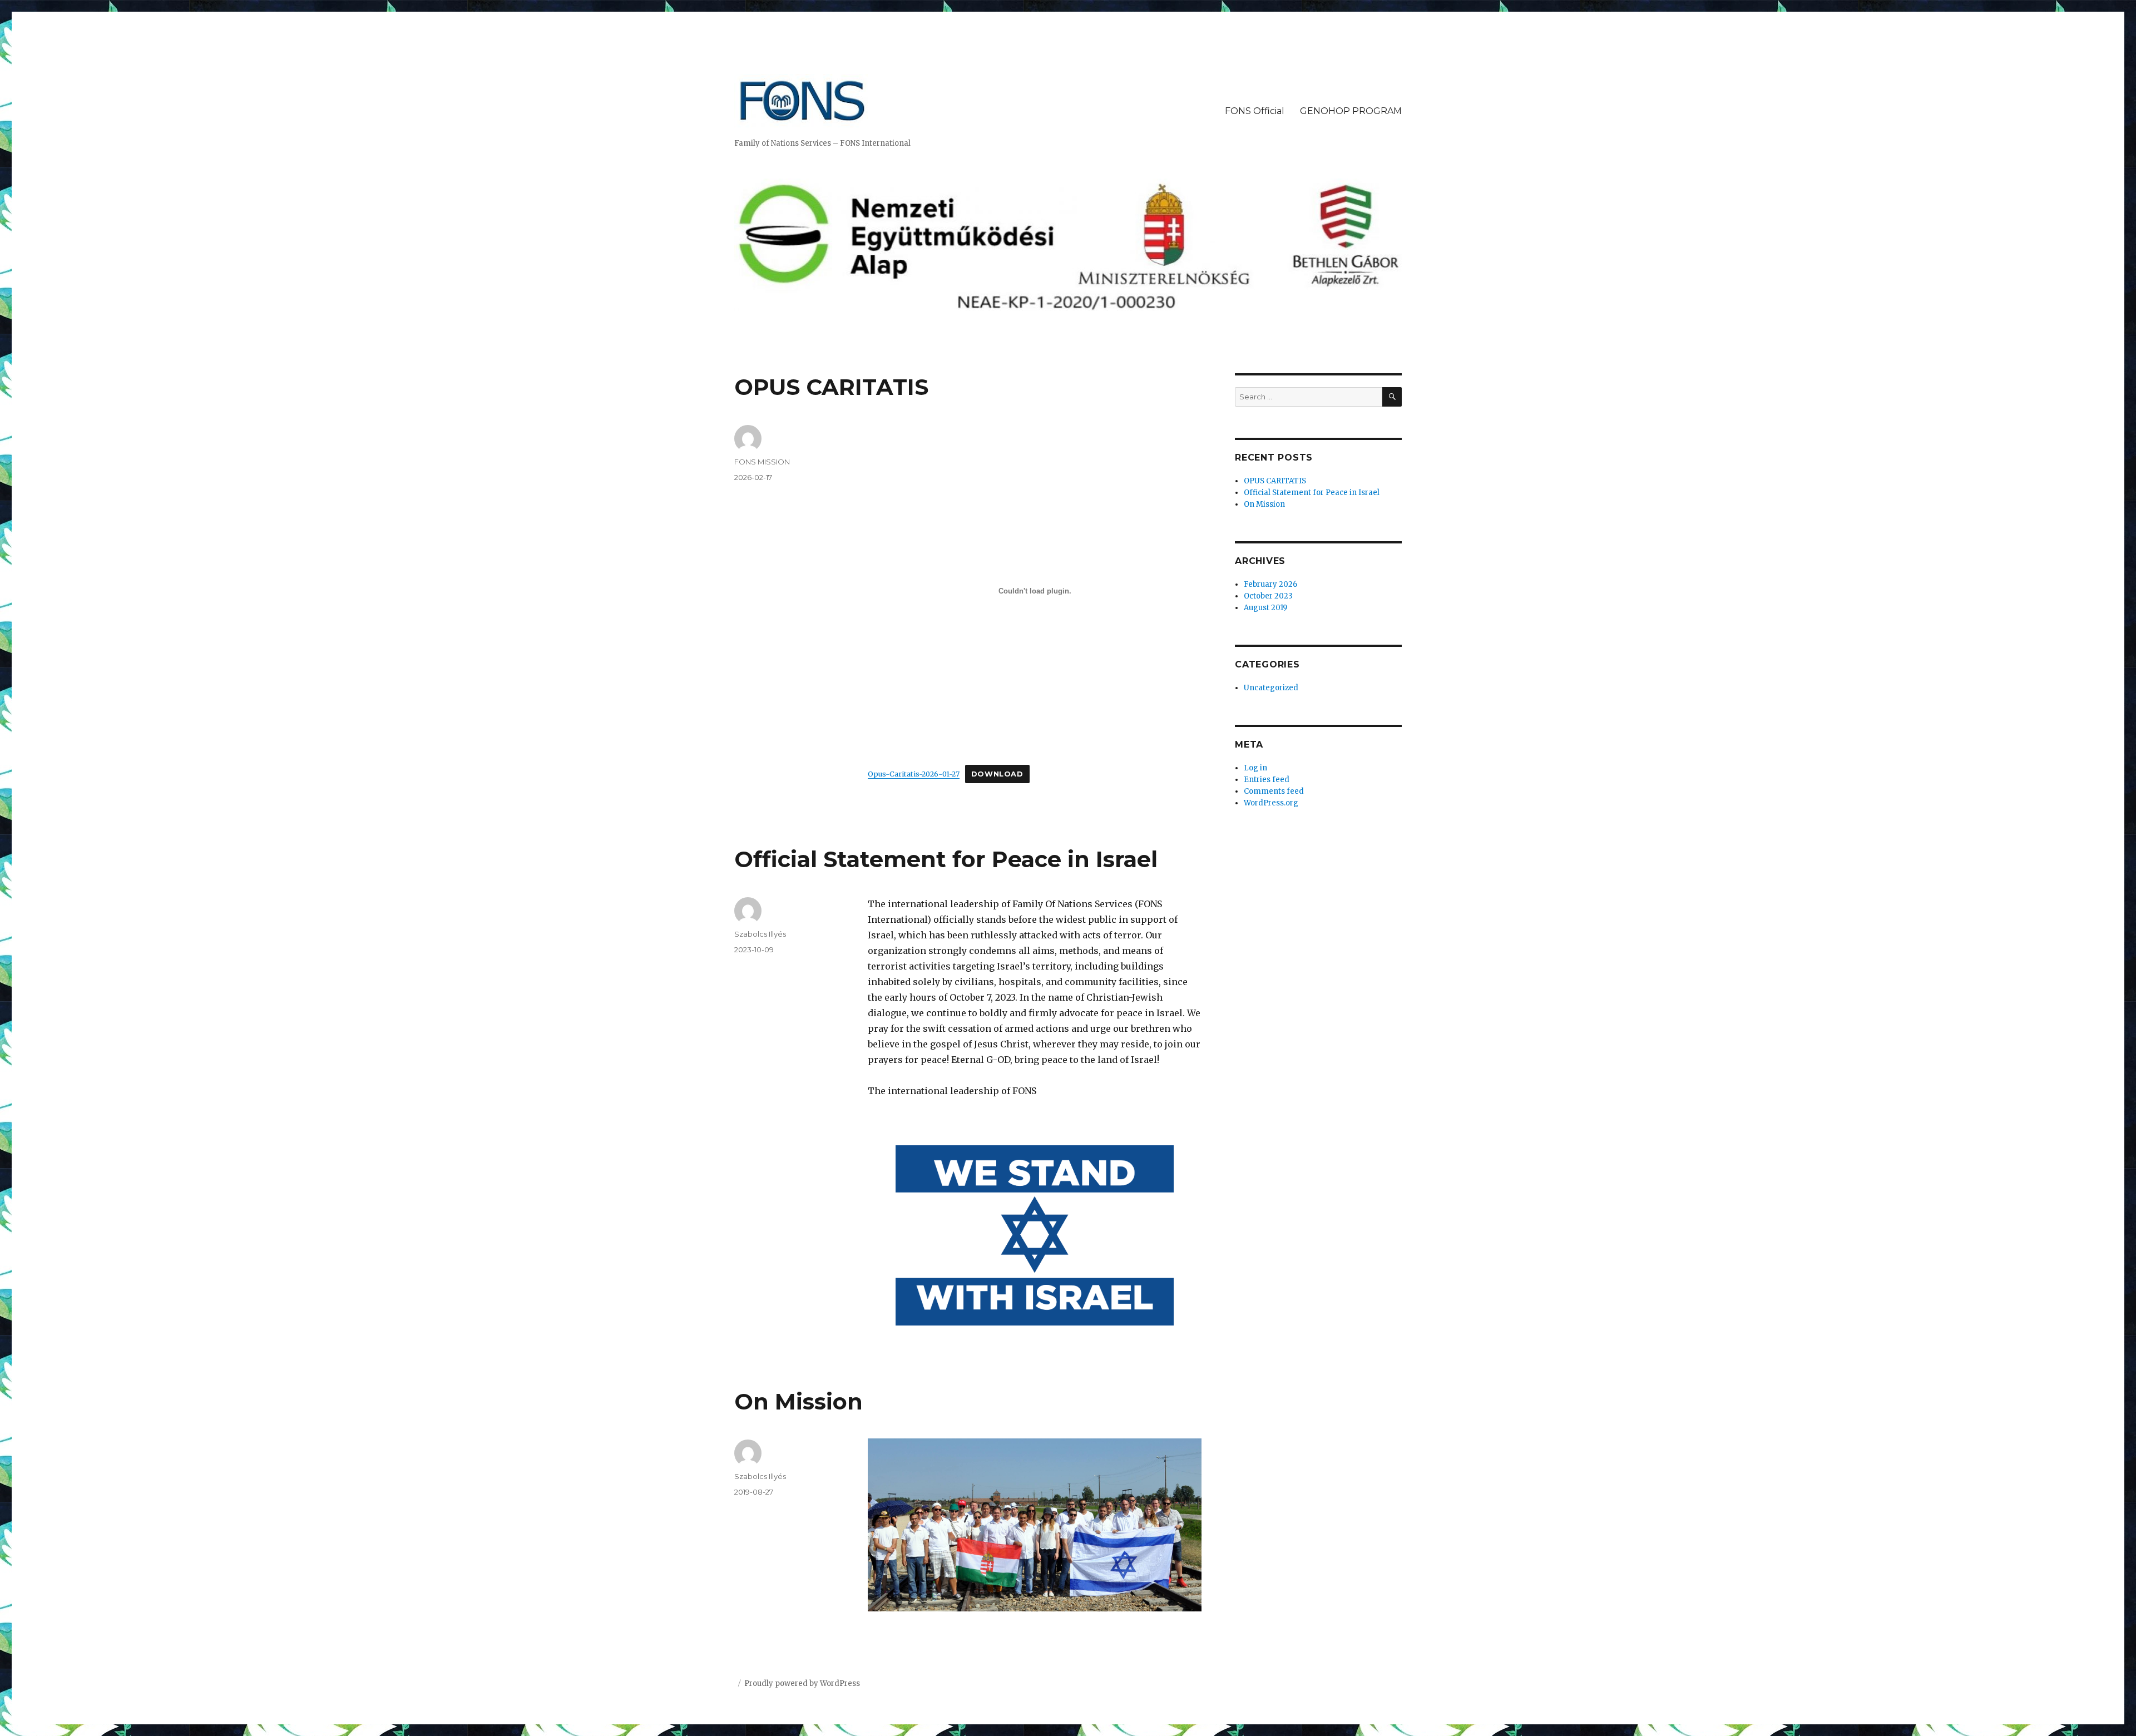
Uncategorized (1271, 688)
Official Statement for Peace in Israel (946, 859)
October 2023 (1268, 596)
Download (997, 774)
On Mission (798, 1401)
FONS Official (1255, 111)
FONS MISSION (762, 462)
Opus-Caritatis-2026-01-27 (914, 774)
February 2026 (1270, 584)
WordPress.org (1271, 803)
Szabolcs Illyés (760, 934)
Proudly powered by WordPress (802, 1683)
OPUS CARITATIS (831, 387)
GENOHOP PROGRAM (1351, 111)
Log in (1255, 768)
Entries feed (1267, 780)
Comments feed (1274, 791)
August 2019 (1265, 608)
